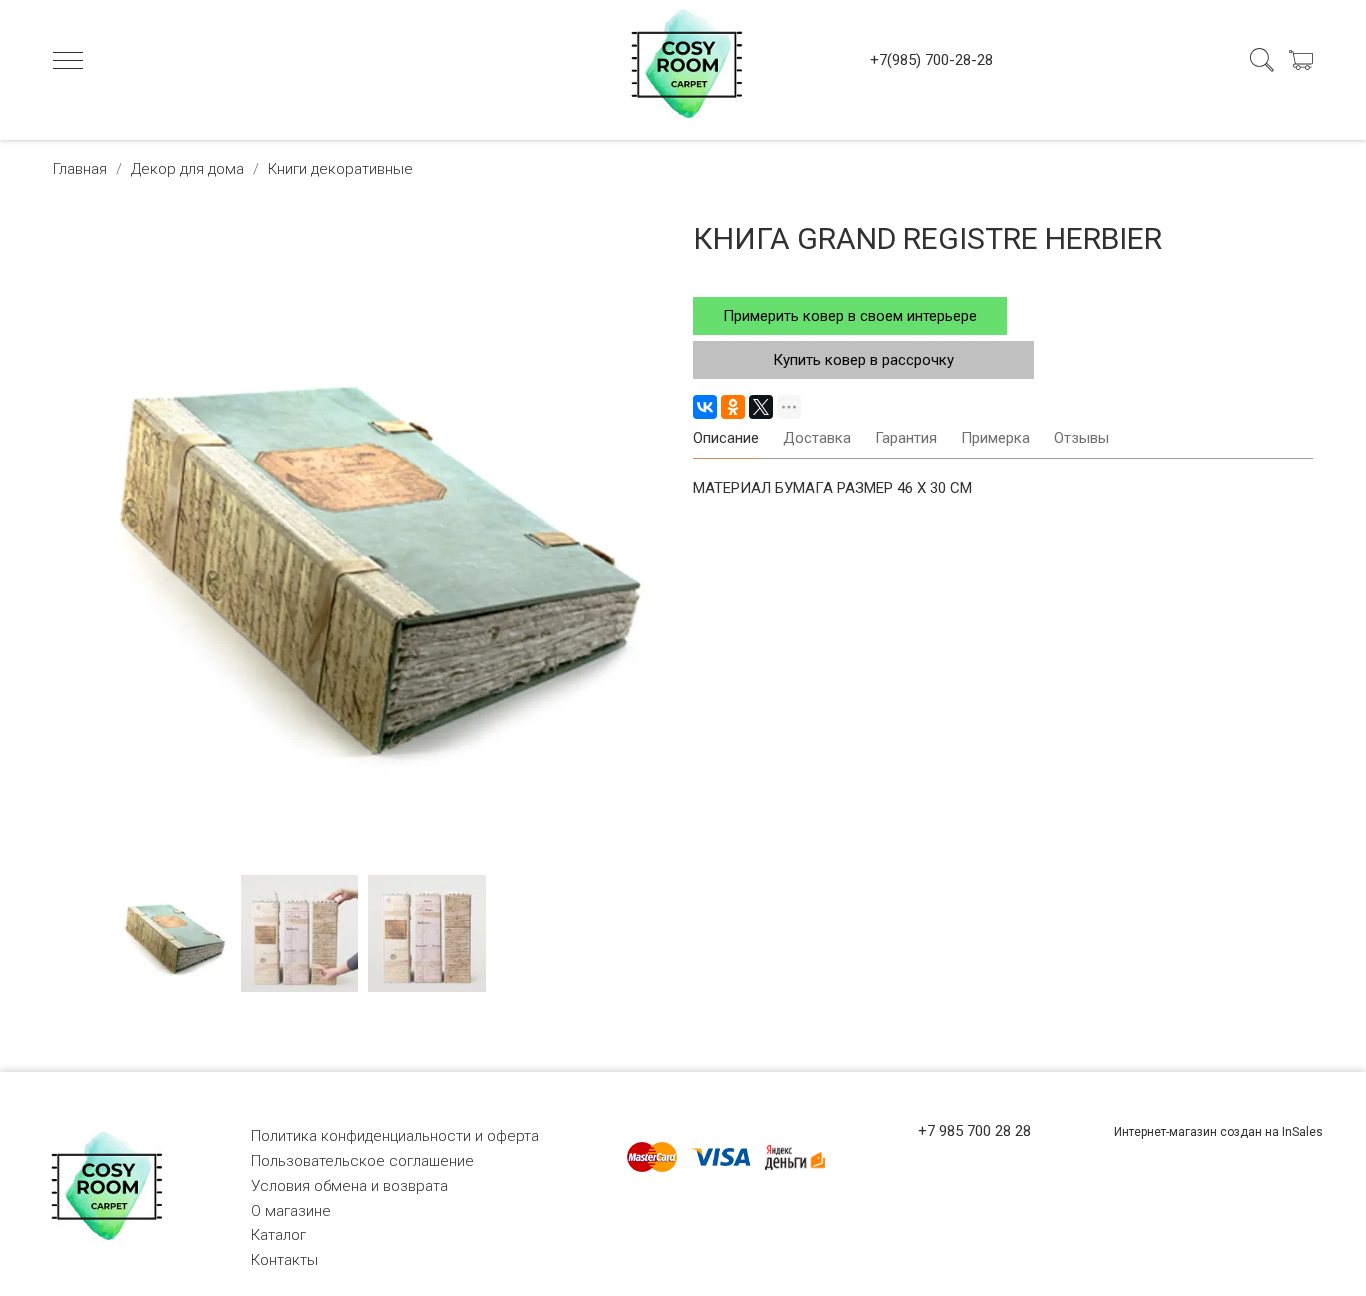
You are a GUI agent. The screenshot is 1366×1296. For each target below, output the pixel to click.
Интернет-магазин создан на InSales (1218, 1132)
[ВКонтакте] (705, 407)
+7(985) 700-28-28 (931, 60)
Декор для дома (187, 169)
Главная (80, 169)
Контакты (284, 1260)
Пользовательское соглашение (362, 1161)
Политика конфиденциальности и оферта (395, 1136)
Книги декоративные (340, 169)
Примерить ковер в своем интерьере (850, 316)
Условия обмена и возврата (349, 1186)
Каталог (278, 1235)
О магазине (291, 1211)
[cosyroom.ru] (683, 60)
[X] (761, 407)
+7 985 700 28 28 (974, 1131)
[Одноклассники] (733, 407)
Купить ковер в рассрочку (863, 360)
